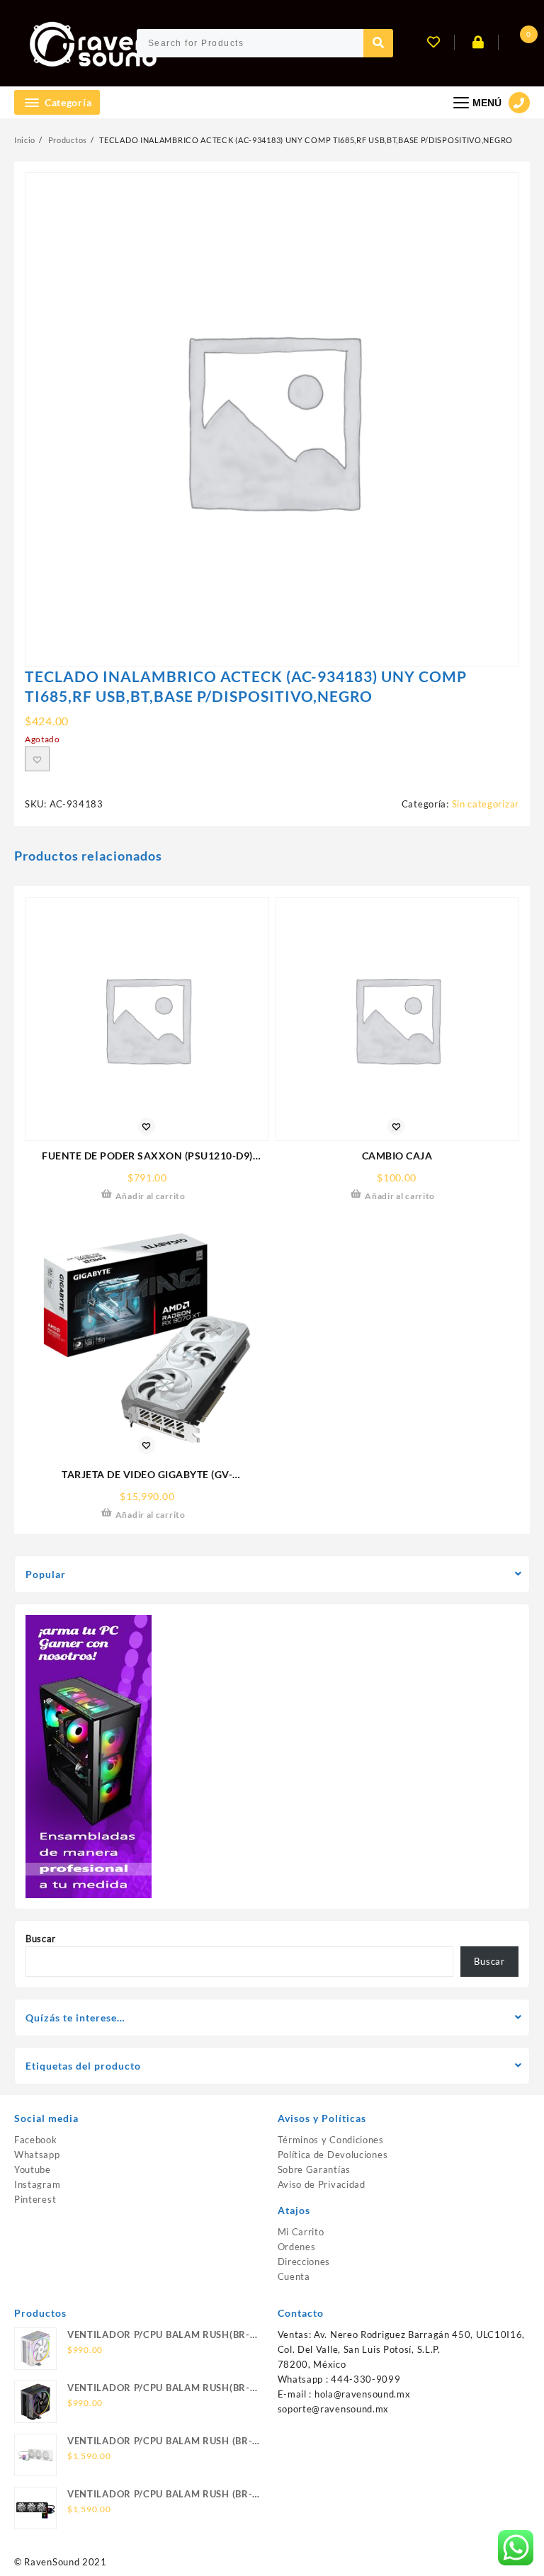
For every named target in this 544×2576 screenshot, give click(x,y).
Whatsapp (37, 2155)
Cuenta (294, 2276)
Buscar (41, 1939)
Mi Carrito (301, 2232)
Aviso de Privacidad (322, 2184)
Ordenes (297, 2247)
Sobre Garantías (314, 2169)
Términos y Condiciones (331, 2140)
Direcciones (304, 2262)
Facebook (36, 2140)
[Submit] (378, 43)
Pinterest (35, 2199)
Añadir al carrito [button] (151, 1196)
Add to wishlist (37, 759)
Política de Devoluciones (333, 2155)
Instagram (37, 2184)
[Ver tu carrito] (516, 44)
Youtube (33, 2169)
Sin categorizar (486, 804)
